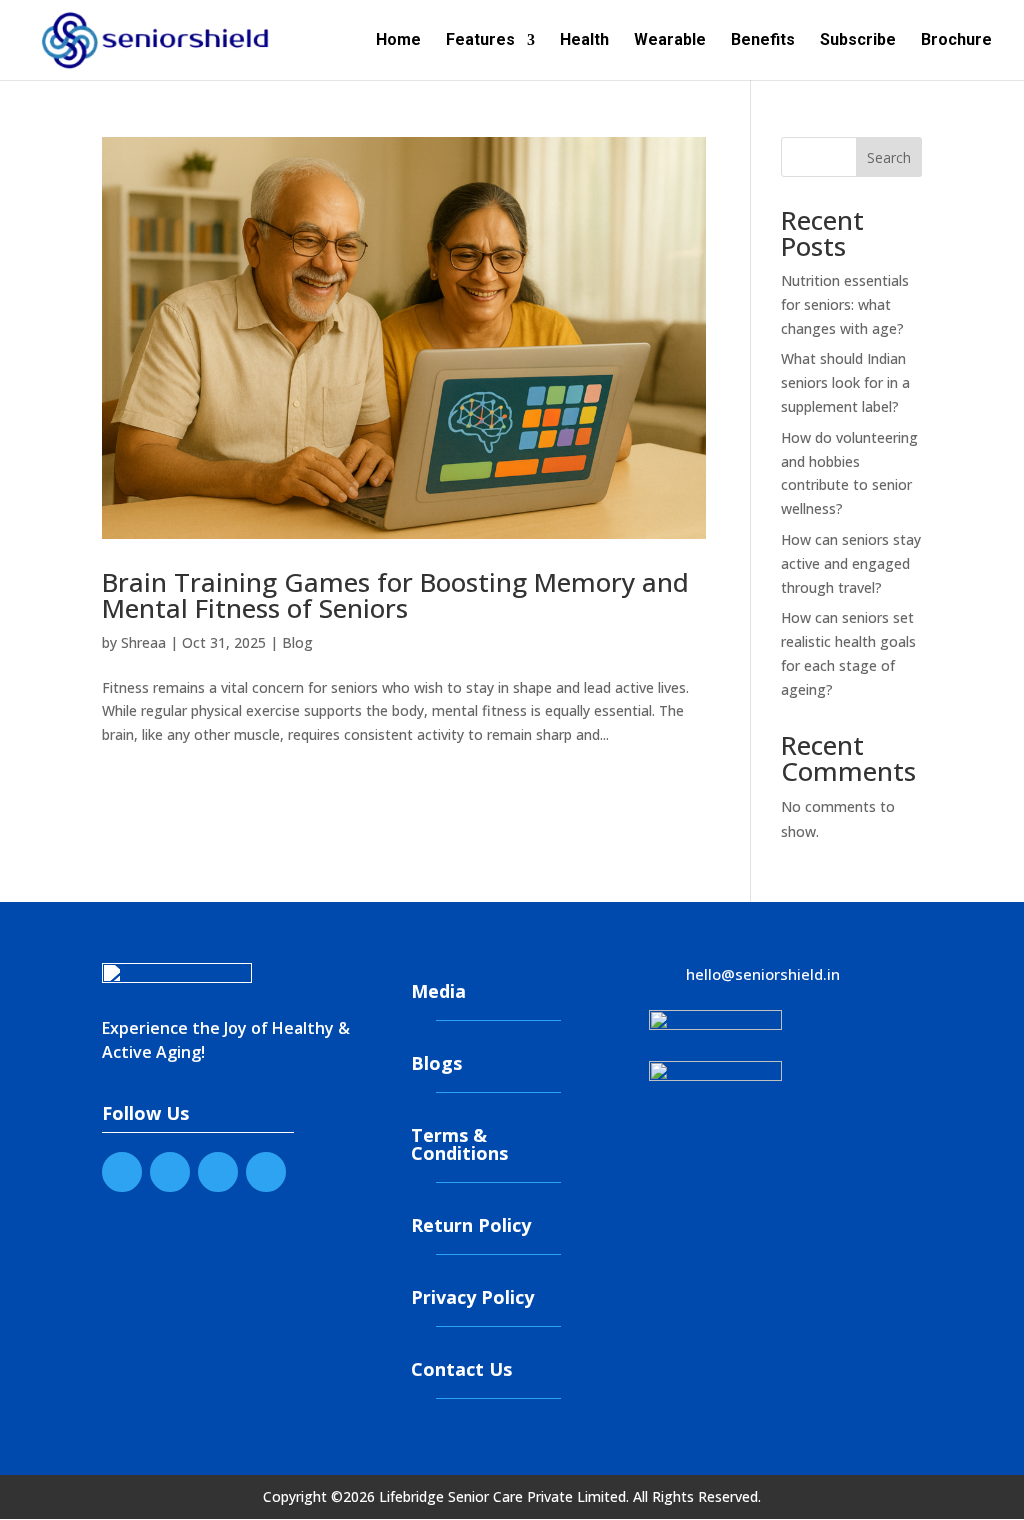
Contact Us (461, 1369)
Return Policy (471, 1225)
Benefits (763, 41)
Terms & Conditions (459, 1144)
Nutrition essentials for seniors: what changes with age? (845, 304)
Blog (297, 642)
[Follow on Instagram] (266, 1172)
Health (584, 41)
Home (398, 41)
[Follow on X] (170, 1172)
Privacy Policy (472, 1297)
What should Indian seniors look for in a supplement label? (845, 382)
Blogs (436, 1063)
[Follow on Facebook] (122, 1172)
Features (480, 41)
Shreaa (143, 642)
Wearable (670, 41)
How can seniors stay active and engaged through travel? (851, 563)
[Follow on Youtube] (218, 1172)
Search (889, 157)
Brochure (956, 41)
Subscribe (858, 41)
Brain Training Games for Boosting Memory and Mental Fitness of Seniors (395, 595)
